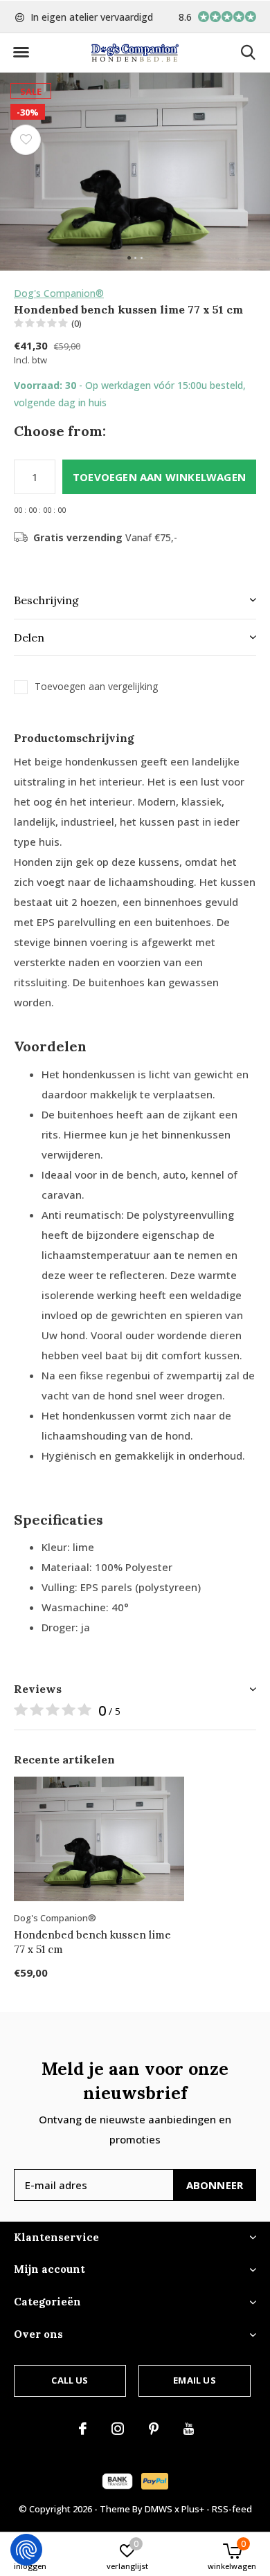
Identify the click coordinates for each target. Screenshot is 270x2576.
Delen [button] (29, 637)
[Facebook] (83, 2429)
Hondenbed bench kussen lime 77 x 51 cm (92, 1942)
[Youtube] (189, 2429)
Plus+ (193, 2509)
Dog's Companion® (59, 293)
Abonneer (215, 2185)
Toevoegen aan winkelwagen (159, 477)
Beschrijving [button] (46, 600)
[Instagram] (118, 2429)
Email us (194, 2380)
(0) (76, 323)
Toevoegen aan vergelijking (96, 687)
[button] (21, 53)
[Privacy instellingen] (26, 2550)
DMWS (159, 2509)
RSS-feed (232, 2509)
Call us (70, 2380)
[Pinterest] (154, 2429)
